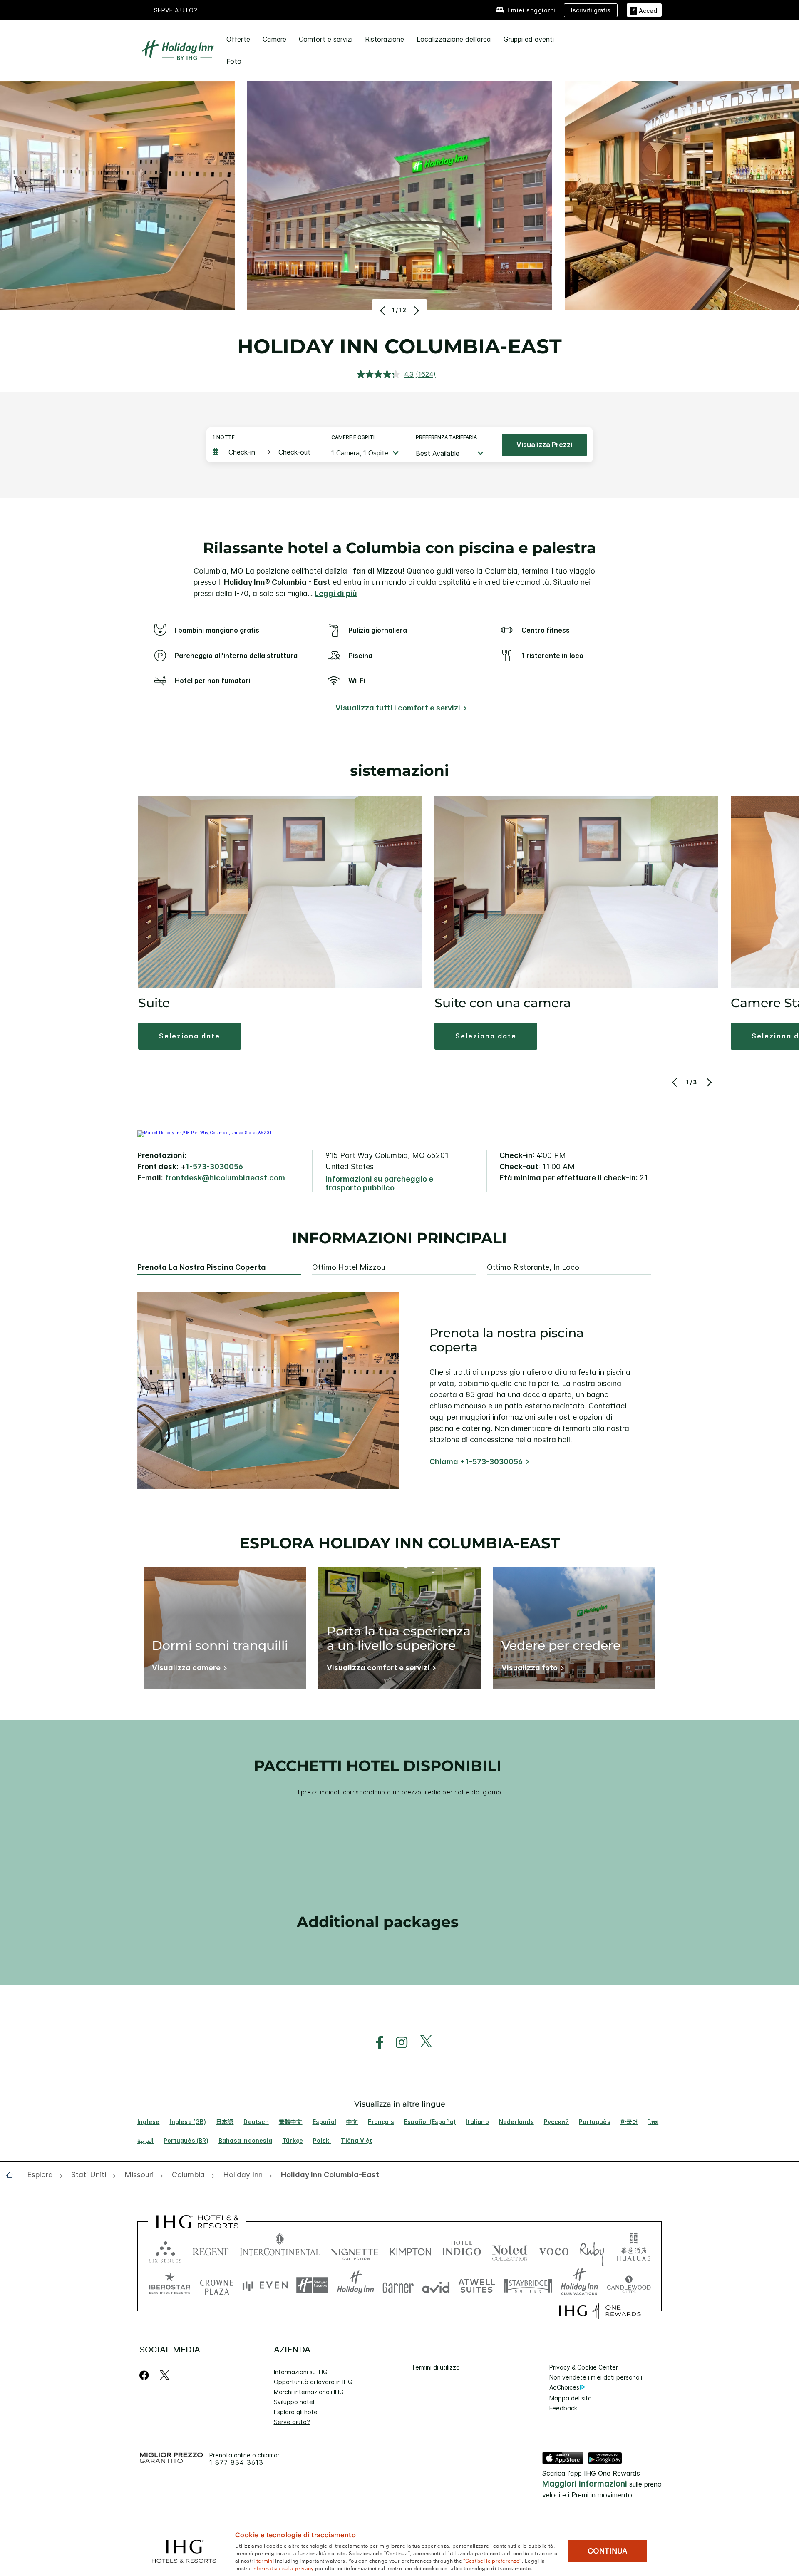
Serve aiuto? (292, 2422)
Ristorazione (385, 39)
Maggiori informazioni (585, 2484)
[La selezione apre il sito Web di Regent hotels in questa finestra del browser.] (211, 2250)
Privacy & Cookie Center (584, 2367)
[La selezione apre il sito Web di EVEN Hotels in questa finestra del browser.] (265, 2285)
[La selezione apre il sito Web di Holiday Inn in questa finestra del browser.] (356, 2285)
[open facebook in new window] (375, 2043)
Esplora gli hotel (296, 2412)
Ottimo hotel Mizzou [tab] (349, 1267)
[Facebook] (146, 2375)
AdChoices (564, 2387)
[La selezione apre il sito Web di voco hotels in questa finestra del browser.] (554, 2250)
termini (265, 2560)
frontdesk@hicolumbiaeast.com (225, 1178)
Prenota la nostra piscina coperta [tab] (202, 1267)
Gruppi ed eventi (529, 39)
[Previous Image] (383, 311)
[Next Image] (416, 311)
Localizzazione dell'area (454, 39)
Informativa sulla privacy (283, 2568)
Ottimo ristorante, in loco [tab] (533, 1267)
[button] (644, 10)
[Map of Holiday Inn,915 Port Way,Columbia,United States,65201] (204, 1133)
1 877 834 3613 (236, 2463)
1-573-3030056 (214, 1166)
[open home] (13, 2175)
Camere (274, 39)
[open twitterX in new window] (422, 2043)
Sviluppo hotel (294, 2402)
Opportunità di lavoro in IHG (313, 2382)
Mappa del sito (571, 2398)
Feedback (563, 2408)
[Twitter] (165, 2375)
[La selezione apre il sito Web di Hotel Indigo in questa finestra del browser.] (462, 2250)
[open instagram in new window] (397, 2043)
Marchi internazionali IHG (309, 2392)
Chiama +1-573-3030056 (476, 1462)
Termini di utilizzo (436, 2367)
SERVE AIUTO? (176, 10)
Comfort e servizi (326, 39)
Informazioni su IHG (301, 2372)
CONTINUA (608, 2551)
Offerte (238, 39)
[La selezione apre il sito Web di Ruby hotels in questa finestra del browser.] (592, 2250)
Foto (234, 61)
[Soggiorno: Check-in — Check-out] (263, 452)
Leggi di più (336, 593)
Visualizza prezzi (544, 445)
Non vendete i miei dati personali (596, 2377)
